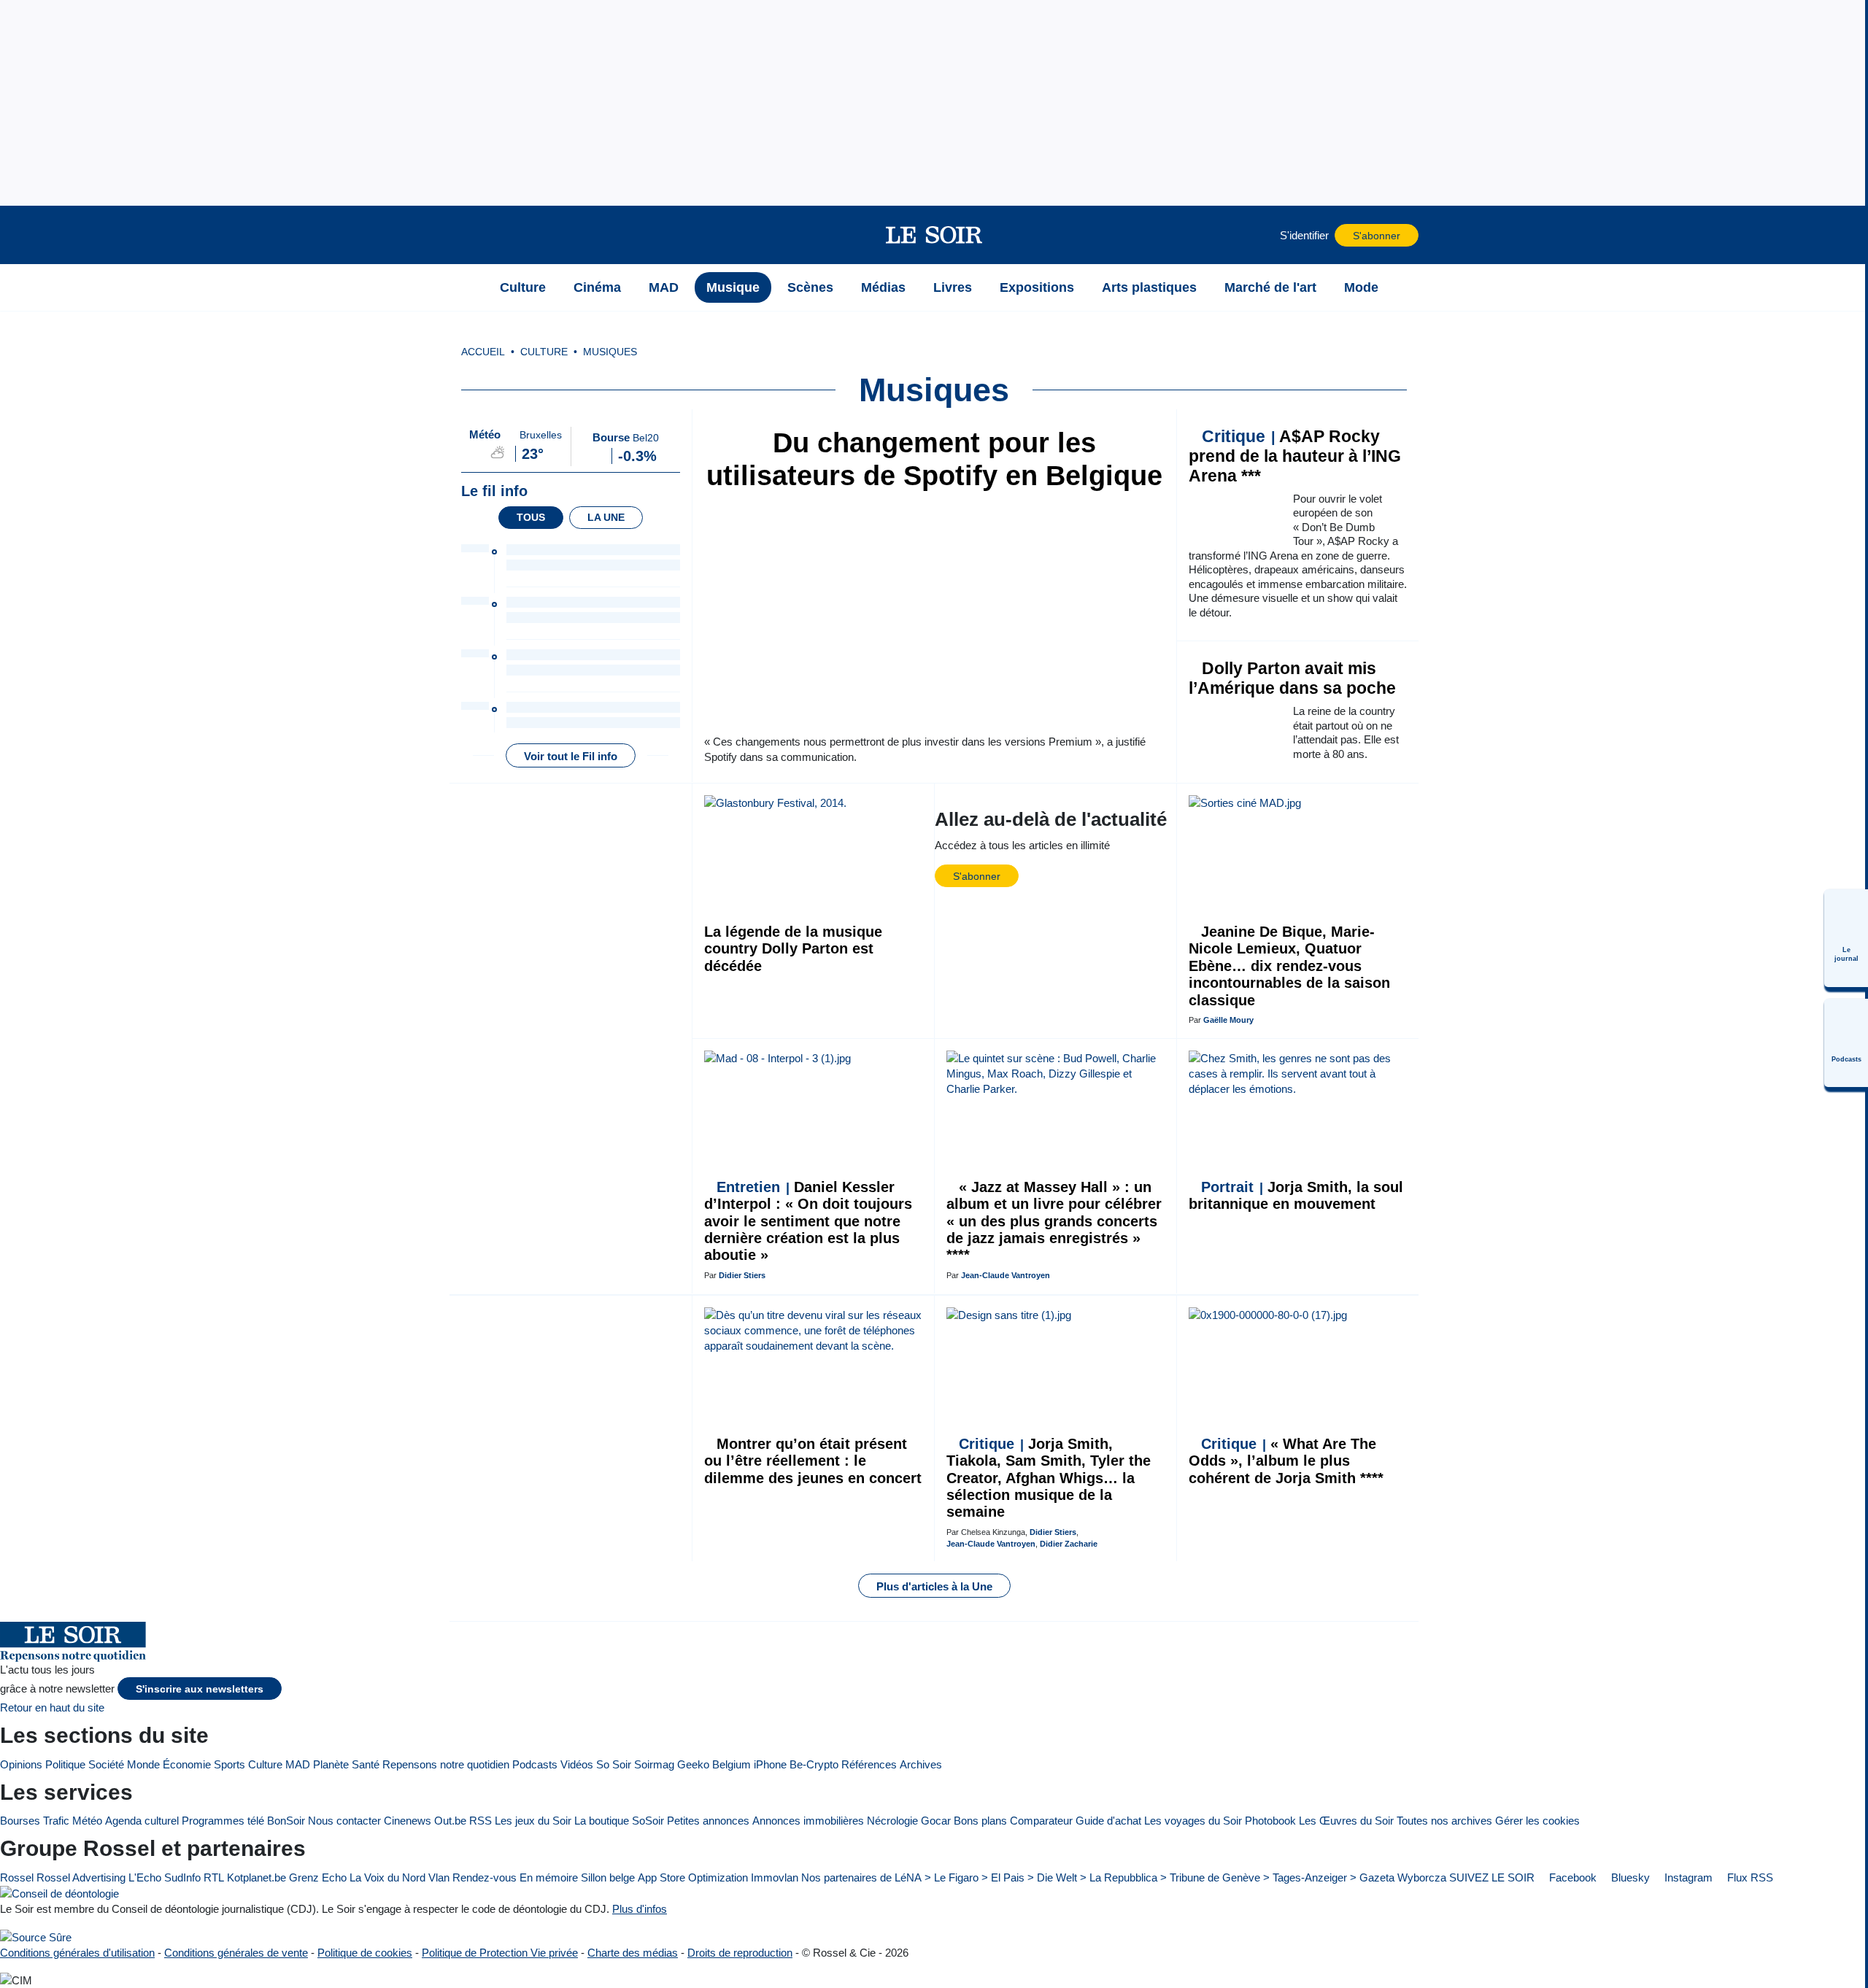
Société (106, 1764)
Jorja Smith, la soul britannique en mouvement (1296, 1195)
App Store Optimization (693, 1877)
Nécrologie (892, 1821)
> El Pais (1003, 1877)
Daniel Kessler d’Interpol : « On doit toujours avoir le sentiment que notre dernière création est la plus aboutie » (808, 1221)
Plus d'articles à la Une (934, 1586)
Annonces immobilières (808, 1821)
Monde (143, 1764)
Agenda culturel (142, 1821)
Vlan (439, 1877)
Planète (331, 1764)
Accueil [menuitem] (483, 352)
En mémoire (549, 1877)
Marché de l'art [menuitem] (1270, 287)
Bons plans (980, 1821)
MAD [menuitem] (664, 287)
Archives (921, 1764)
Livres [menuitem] (953, 287)
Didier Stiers (742, 1275)
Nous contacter (344, 1821)
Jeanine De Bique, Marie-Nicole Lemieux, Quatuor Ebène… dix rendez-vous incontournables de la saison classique (1289, 966)
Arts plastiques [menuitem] (1149, 287)
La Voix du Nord (387, 1877)
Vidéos (577, 1764)
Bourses (20, 1821)
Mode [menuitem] (1361, 287)
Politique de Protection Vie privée (500, 1953)
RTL (214, 1877)
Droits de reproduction (740, 1953)
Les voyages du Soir (1193, 1821)
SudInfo (182, 1877)
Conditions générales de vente (236, 1953)
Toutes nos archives (1444, 1821)
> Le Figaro (952, 1877)
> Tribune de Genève (1210, 1877)
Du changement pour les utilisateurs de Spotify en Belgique (934, 459)
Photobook (1270, 1821)
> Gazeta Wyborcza (1398, 1877)
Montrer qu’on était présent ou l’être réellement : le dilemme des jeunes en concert (813, 1461)
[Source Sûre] (36, 1937)
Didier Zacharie (1069, 1544)
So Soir (614, 1764)
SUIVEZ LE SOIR (1492, 1877)
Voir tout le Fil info (571, 756)
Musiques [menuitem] (610, 352)
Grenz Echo (318, 1877)
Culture (265, 1764)
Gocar (936, 1821)
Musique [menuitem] (733, 287)
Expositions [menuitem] (1037, 287)
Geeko (693, 1764)
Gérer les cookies (1537, 1821)
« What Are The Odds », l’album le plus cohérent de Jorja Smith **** (1286, 1461)
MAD (298, 1764)
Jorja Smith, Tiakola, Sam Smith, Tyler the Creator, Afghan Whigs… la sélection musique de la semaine (1049, 1478)
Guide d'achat (1108, 1821)
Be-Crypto (814, 1764)
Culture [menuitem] (523, 287)
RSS (480, 1821)
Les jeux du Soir (533, 1821)
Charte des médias (633, 1953)
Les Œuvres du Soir (1346, 1821)
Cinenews (408, 1821)
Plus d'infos (640, 1909)
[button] (468, 235)
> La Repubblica (1119, 1877)
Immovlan (775, 1877)
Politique (65, 1764)
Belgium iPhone (749, 1764)
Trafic (56, 1821)
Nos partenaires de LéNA (861, 1877)
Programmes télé (223, 1821)
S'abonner (1377, 236)
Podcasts (535, 1764)
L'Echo (145, 1877)
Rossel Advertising (81, 1877)
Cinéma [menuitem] (597, 287)
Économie (187, 1764)
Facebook (1571, 1877)
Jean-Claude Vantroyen (1006, 1275)
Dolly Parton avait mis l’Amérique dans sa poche (1292, 678)
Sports (229, 1764)
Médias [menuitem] (883, 287)
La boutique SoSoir (619, 1821)
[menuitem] (1846, 938)
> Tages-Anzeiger (1305, 1877)
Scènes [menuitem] (810, 287)
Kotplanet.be (256, 1877)
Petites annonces (708, 1821)
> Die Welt (1052, 1877)
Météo (87, 1821)
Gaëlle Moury (1228, 1020)
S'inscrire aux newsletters (200, 1689)
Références (869, 1764)
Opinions (21, 1764)
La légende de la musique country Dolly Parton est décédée (793, 949)
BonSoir (286, 1821)
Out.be (450, 1821)
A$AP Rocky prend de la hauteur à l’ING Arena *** (1295, 456)
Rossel (17, 1877)
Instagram (1687, 1877)
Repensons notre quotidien (446, 1764)
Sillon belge (608, 1877)
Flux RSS (1749, 1877)
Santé (366, 1764)
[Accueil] (468, 287)
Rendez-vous (485, 1877)
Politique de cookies (365, 1953)
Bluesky (1629, 1877)
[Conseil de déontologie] (59, 1894)
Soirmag (654, 1764)
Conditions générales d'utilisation (77, 1953)
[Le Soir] (934, 235)
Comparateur (1041, 1821)
